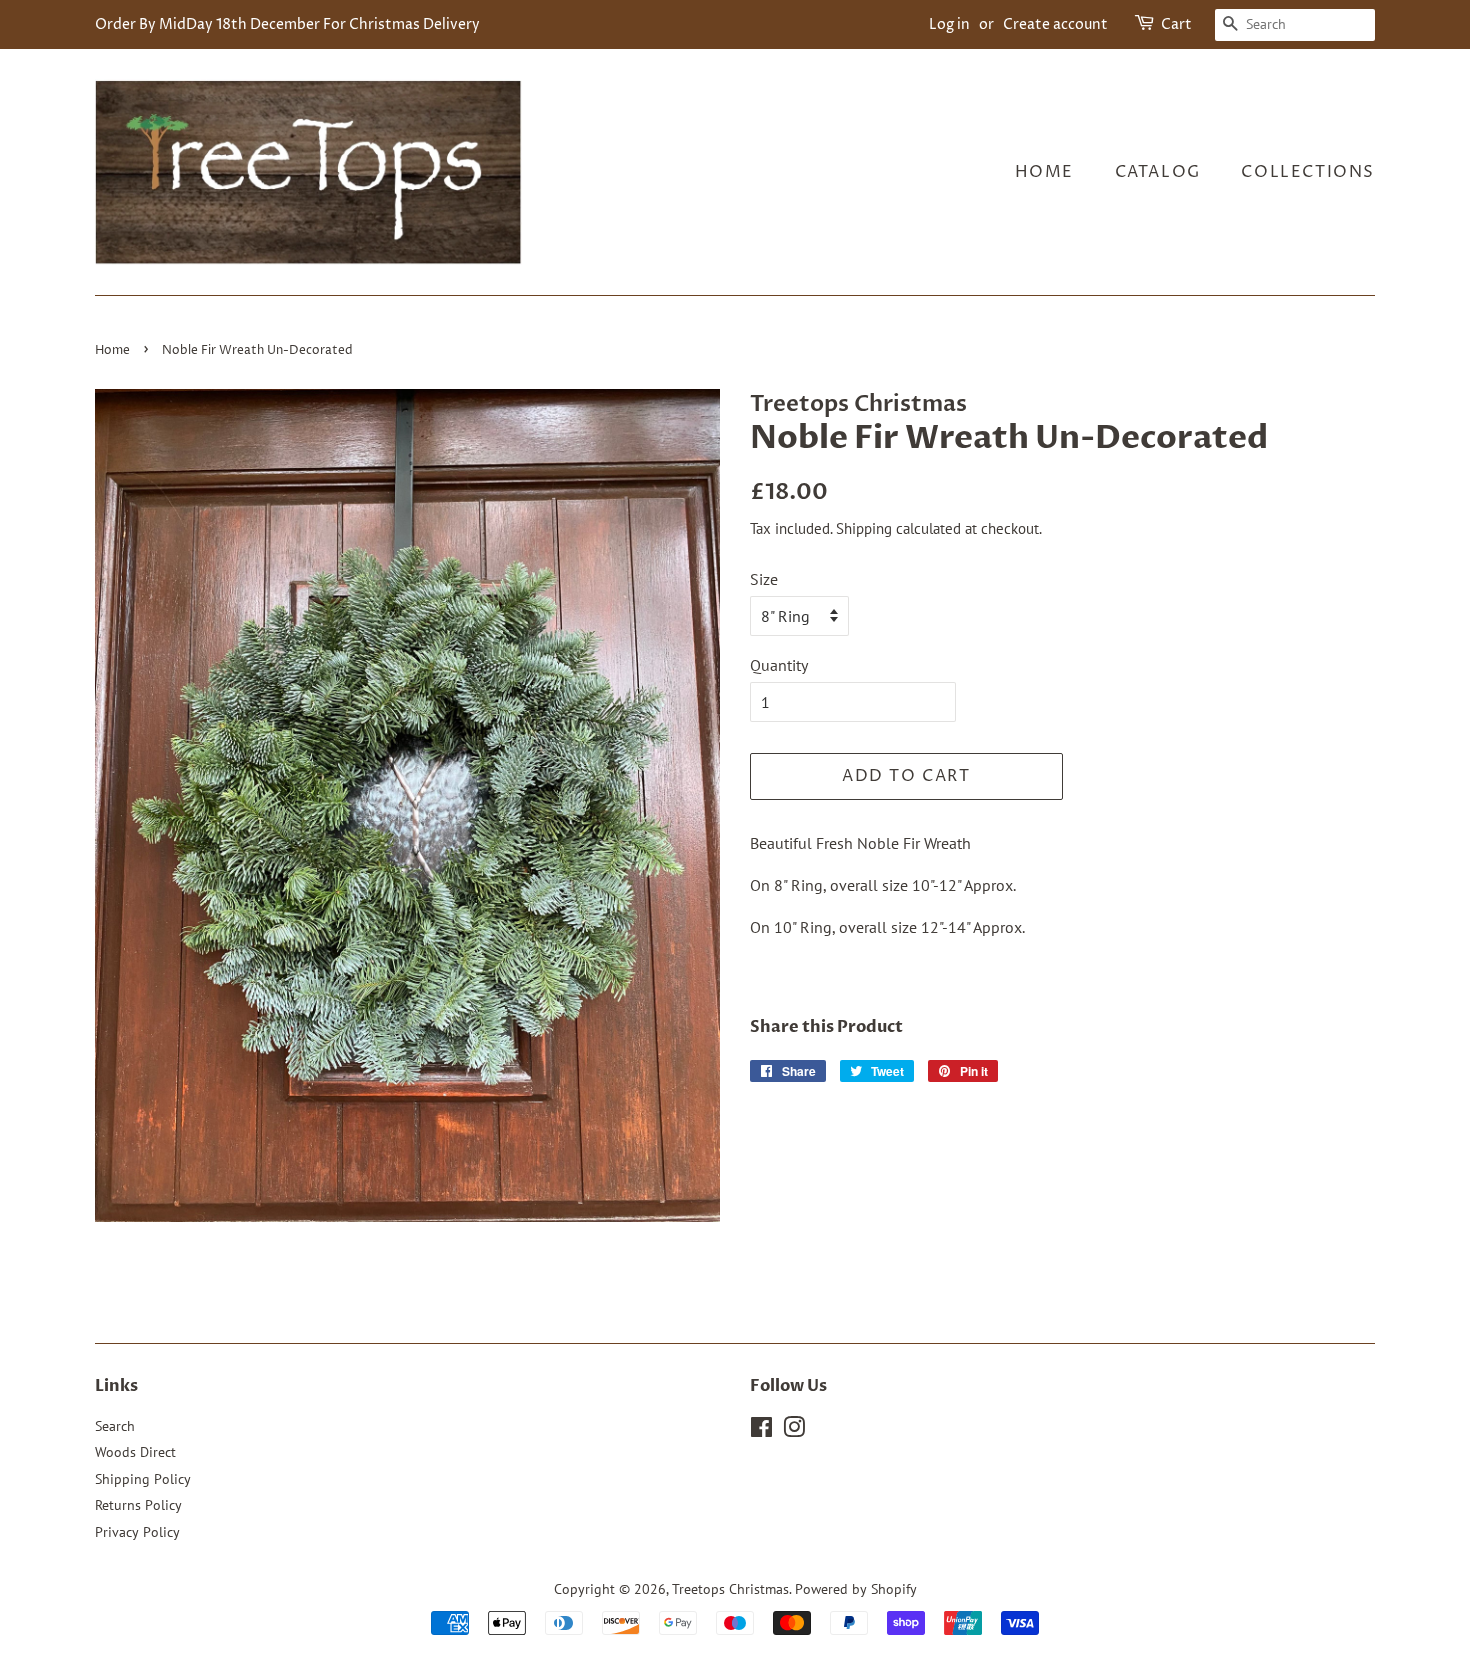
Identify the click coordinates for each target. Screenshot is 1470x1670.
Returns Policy (138, 1505)
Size (764, 579)
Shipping (864, 528)
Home (1044, 172)
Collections (1308, 172)
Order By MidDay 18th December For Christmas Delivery (287, 24)
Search (115, 1426)
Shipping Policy (143, 1479)
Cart (1176, 24)
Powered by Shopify (856, 1589)
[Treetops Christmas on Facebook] (761, 1431)
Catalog (1158, 172)
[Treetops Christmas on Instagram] (794, 1431)
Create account (1055, 24)
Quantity (779, 665)
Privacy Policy (137, 1532)
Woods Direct (135, 1452)
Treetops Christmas (730, 1589)
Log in (949, 24)
